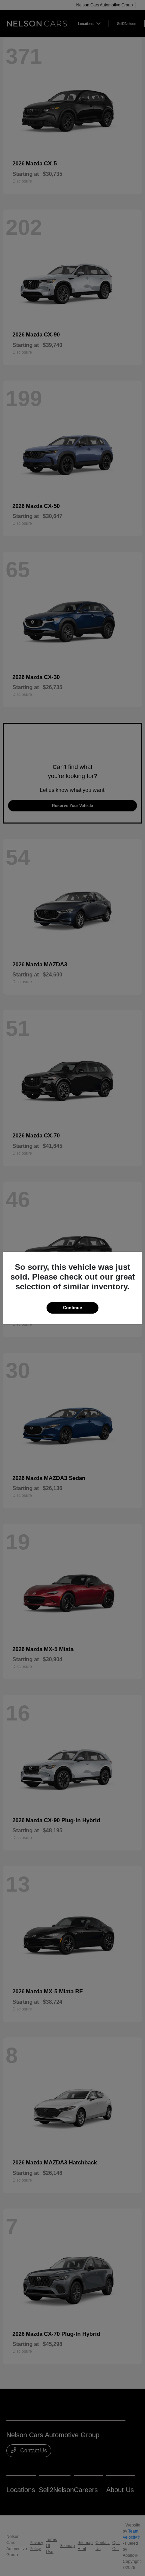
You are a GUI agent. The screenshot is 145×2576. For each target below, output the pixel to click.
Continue (72, 1308)
